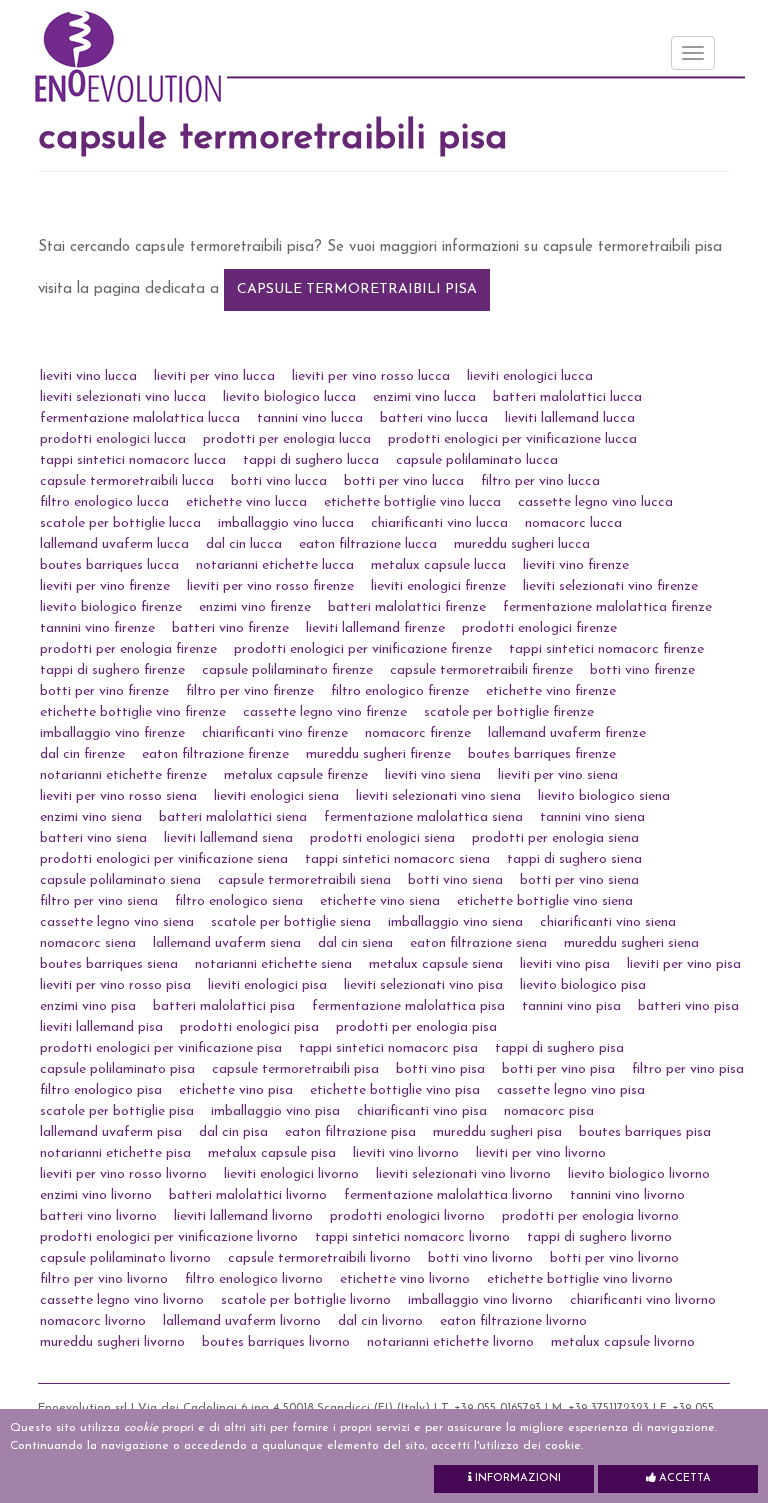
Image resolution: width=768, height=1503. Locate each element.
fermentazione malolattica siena (423, 817)
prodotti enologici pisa (249, 1027)
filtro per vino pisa (688, 1069)
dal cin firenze (82, 754)
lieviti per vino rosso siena (118, 796)
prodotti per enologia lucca (287, 439)
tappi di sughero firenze (112, 670)
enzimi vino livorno (96, 1195)
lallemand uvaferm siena (227, 943)
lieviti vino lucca (88, 376)
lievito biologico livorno (639, 1174)
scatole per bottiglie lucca (120, 523)
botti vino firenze (642, 670)
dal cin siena (355, 943)
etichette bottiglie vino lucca (412, 502)
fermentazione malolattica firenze (607, 607)
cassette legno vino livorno (122, 1300)
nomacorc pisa (549, 1111)
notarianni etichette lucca (275, 565)
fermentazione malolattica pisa (408, 1006)
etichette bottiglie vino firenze (133, 712)
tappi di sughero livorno (599, 1237)
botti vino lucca (279, 481)
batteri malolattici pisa (224, 1006)
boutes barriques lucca (109, 565)
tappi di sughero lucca (311, 460)
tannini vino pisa (571, 1006)
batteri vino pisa (688, 1006)
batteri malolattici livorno (248, 1195)
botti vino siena (455, 880)
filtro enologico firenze (400, 691)
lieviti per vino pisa (684, 964)
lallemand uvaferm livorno (242, 1321)
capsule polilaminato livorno (125, 1258)
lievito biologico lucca (289, 397)
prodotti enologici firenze (539, 628)
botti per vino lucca (404, 481)
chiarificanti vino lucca (439, 523)
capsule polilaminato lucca (477, 460)
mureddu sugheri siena (631, 943)
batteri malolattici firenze (407, 607)
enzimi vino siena (91, 817)
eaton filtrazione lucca (368, 544)
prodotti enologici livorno (407, 1216)
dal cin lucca (244, 544)
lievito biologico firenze (111, 607)
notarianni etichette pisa (115, 1153)
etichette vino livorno (405, 1279)
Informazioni (516, 1478)
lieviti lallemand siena (228, 838)
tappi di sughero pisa (559, 1048)
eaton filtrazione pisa (350, 1132)
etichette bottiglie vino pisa (395, 1090)
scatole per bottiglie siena (291, 922)
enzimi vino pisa (88, 1006)
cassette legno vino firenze (325, 712)
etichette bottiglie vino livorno (580, 1279)
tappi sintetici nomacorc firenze (606, 649)
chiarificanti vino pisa (422, 1111)
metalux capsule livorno (623, 1342)
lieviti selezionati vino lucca (123, 397)
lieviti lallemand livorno (243, 1216)
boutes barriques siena (109, 964)
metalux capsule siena (436, 964)
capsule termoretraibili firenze (481, 670)
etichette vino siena (380, 901)
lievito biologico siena (604, 796)
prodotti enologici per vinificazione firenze (363, 649)
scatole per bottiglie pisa (117, 1111)
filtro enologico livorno (254, 1279)
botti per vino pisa (558, 1069)
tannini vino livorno (627, 1195)
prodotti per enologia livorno (590, 1216)
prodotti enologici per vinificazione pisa (161, 1048)
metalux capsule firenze (296, 775)
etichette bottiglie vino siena (545, 901)
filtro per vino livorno (104, 1279)
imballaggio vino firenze (112, 733)
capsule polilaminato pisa (117, 1069)
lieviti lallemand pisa (101, 1027)
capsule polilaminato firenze (287, 670)
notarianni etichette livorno (450, 1342)
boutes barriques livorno (276, 1342)
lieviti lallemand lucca (570, 418)
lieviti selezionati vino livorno (463, 1174)
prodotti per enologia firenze (128, 649)
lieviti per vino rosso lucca (371, 376)
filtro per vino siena (99, 901)
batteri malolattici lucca (567, 397)
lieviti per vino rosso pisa (115, 985)
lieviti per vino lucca (214, 376)
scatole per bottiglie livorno (306, 1300)
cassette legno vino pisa (571, 1090)
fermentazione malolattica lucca (140, 418)
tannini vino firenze (97, 628)
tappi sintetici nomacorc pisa (388, 1048)
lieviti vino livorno (406, 1153)
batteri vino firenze (230, 628)
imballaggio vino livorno (480, 1300)
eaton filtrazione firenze (215, 754)
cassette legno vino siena (117, 922)
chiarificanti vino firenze (275, 733)
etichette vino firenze (551, 691)
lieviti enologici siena (276, 796)
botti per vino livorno (614, 1258)
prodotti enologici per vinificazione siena (164, 859)
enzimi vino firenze (255, 607)
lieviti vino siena (433, 775)
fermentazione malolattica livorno (448, 1195)
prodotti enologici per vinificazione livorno (169, 1237)
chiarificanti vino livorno (643, 1300)
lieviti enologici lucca (530, 376)
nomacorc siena (88, 943)
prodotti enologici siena (382, 838)
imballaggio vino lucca (286, 523)
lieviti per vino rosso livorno (123, 1174)
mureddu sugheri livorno (112, 1342)
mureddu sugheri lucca (522, 544)
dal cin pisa (233, 1132)
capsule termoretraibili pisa (357, 289)
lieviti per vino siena (558, 775)
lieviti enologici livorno (291, 1174)
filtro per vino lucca (540, 481)
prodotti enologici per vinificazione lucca (512, 439)
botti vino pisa (440, 1069)
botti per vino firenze (104, 691)
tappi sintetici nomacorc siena (397, 859)
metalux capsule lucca (438, 565)
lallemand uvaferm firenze (567, 733)
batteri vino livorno (98, 1216)
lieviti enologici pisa (267, 985)
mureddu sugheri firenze (378, 754)
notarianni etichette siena (273, 964)
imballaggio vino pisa (275, 1111)
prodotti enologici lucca (113, 439)
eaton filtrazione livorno (513, 1321)
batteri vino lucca (434, 418)
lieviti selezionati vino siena (438, 796)
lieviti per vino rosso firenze (270, 586)
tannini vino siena (592, 817)
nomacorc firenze (418, 733)
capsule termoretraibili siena (304, 880)
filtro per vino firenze (250, 691)
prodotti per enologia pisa (416, 1027)
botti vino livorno (480, 1258)
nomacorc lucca (573, 523)
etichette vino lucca (246, 502)
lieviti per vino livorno (541, 1153)
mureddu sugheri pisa (497, 1132)
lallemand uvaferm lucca (114, 544)
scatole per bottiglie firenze (509, 712)
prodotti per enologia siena (555, 838)
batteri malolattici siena (233, 817)
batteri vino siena (93, 838)
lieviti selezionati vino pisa (423, 985)
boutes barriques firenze (542, 754)
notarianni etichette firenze (123, 775)
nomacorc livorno (93, 1321)
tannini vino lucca (310, 418)
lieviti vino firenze (576, 565)
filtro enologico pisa (101, 1090)
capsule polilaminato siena (120, 880)
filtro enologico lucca (104, 502)
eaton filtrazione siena (478, 943)
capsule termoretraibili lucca (127, 481)
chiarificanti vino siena (608, 922)
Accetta (683, 1478)
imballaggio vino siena (455, 922)
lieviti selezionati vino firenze (610, 586)
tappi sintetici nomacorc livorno (412, 1237)
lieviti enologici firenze (438, 586)
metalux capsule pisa (272, 1153)
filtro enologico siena (239, 901)
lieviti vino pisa (565, 964)
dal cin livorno (380, 1321)
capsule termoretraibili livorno (319, 1258)
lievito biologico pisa (583, 985)
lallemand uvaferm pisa (111, 1132)
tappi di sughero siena (574, 859)
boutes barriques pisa (645, 1132)
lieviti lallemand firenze (375, 628)
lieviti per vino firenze (105, 586)
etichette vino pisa (236, 1090)
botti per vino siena (579, 880)
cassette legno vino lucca (595, 502)
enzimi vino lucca (424, 397)
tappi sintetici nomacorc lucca (133, 460)
